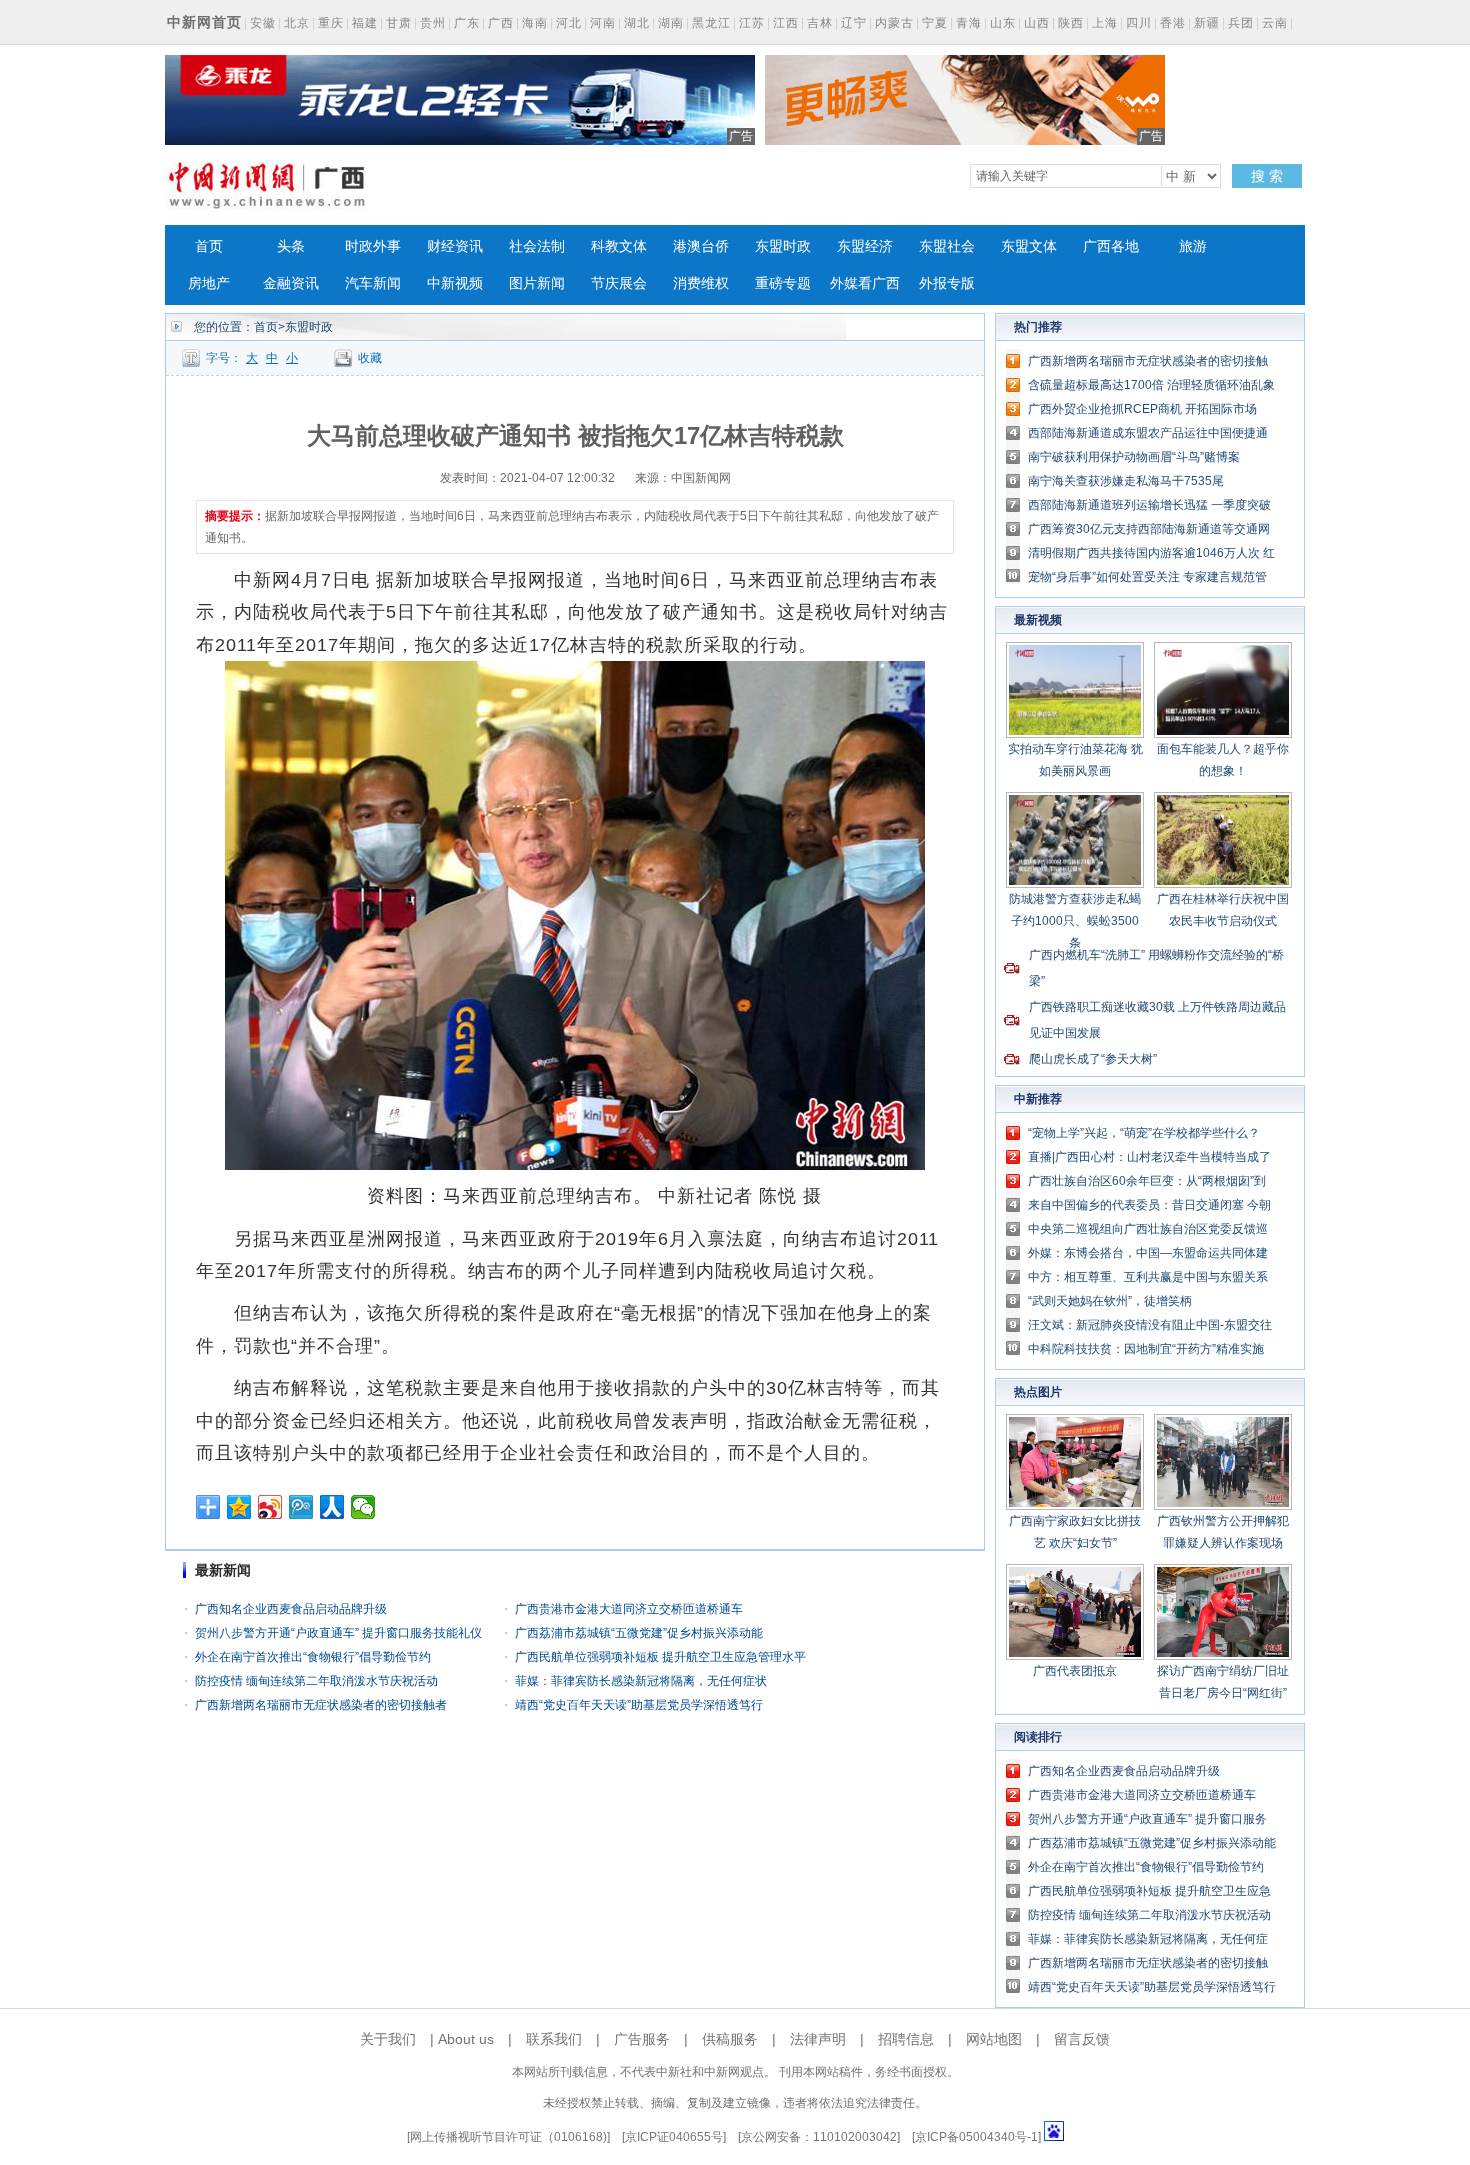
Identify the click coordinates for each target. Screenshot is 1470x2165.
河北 (569, 23)
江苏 (752, 23)
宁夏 (935, 23)
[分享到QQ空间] (239, 1507)
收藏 (370, 358)
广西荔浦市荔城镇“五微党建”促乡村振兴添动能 (639, 1633)
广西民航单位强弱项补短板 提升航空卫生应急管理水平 (660, 1657)
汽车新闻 (373, 283)
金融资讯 (291, 283)
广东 (467, 23)
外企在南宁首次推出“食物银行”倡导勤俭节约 (313, 1657)
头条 (291, 246)
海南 (535, 23)
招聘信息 (906, 2039)
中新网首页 (204, 22)
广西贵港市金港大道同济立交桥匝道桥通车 (629, 1609)
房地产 (209, 283)
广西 (501, 23)
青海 (969, 23)
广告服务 (642, 2039)
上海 (1105, 23)
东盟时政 (783, 246)
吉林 (820, 23)
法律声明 (818, 2039)
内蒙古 (894, 23)
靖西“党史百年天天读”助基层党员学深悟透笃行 (639, 1705)
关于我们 (388, 2039)
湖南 (671, 23)
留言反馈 (1082, 2039)
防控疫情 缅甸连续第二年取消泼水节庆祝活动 (316, 1681)
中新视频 (455, 283)
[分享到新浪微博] (270, 1507)
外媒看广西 (865, 283)
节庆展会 (619, 283)
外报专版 (947, 283)
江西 (786, 23)
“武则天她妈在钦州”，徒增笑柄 (1110, 1301)
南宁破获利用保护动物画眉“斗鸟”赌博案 (1134, 457)
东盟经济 (865, 246)
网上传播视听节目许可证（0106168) (508, 2137)
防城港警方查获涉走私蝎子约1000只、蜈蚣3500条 (1075, 921)
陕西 (1071, 23)
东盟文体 (1029, 246)
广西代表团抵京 (1075, 1671)
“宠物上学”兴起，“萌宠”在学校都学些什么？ (1144, 1133)
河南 (603, 23)
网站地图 (994, 2039)
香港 (1173, 23)
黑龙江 (711, 23)
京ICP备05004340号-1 (976, 2137)
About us (466, 2039)
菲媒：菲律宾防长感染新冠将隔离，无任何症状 (641, 1681)
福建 (365, 23)
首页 (209, 246)
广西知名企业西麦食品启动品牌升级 (291, 1609)
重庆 (331, 23)
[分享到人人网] (332, 1507)
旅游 (1193, 246)
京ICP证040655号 (674, 2137)
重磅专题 (783, 283)
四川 (1139, 23)
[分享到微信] (363, 1507)
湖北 (637, 23)
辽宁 (854, 23)
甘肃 (399, 23)
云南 (1275, 23)
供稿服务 (730, 2039)
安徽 (263, 23)
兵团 (1241, 23)
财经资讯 (455, 246)
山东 (1003, 23)
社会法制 (537, 246)
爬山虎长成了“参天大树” (1093, 1059)
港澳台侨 (701, 246)
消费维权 (701, 283)
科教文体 (619, 246)
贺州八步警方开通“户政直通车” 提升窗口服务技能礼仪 (338, 1633)
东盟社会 (947, 246)
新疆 (1207, 23)
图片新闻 (537, 283)
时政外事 (373, 246)
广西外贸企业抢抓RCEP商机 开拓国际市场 (1142, 409)
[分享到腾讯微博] (301, 1507)
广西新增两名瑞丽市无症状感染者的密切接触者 (321, 1705)
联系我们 (554, 2039)
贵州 (433, 23)
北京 (297, 23)
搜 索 (1267, 176)
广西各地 (1111, 246)
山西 (1037, 23)
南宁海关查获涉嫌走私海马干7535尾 (1126, 481)
